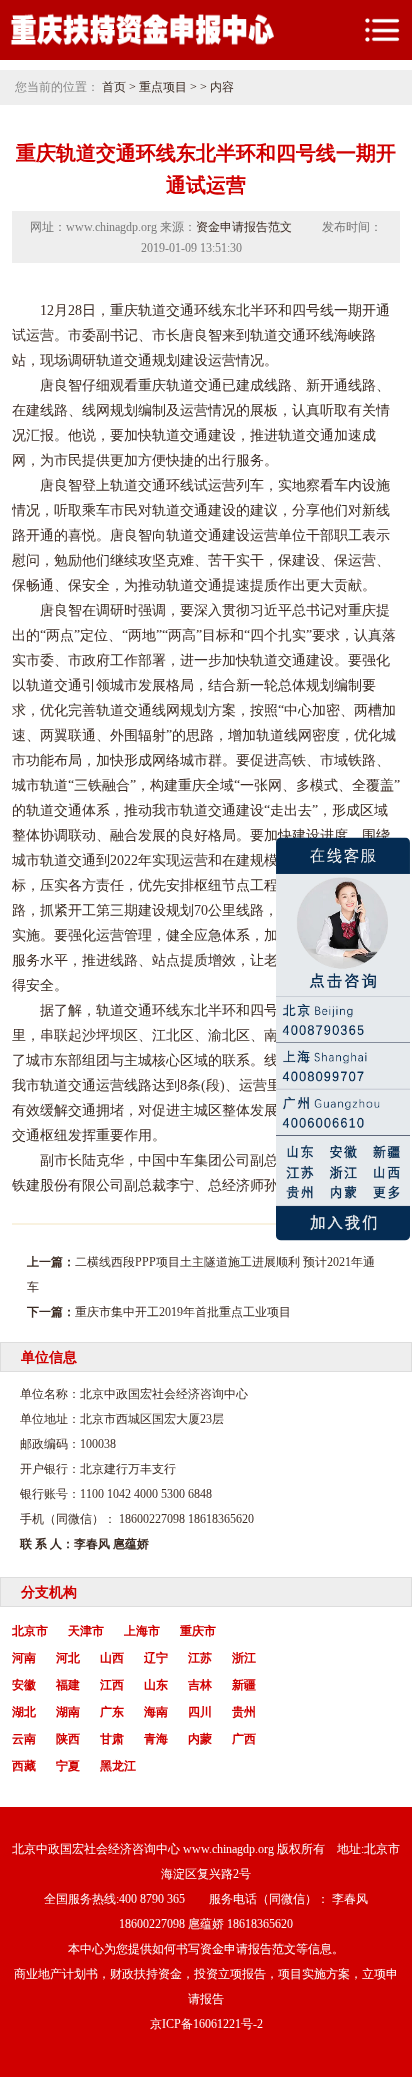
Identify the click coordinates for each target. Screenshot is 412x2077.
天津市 (86, 1631)
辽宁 (156, 1658)
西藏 (24, 1766)
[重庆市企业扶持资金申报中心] (142, 43)
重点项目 (163, 87)
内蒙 (200, 1739)
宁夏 (68, 1766)
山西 (112, 1658)
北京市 (30, 1631)
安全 (96, 585)
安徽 (24, 1685)
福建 (68, 1685)
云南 (24, 1739)
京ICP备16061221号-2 (206, 2024)
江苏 (200, 1658)
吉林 (200, 1685)
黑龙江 (118, 1766)
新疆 (244, 1685)
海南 (156, 1712)
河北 (68, 1658)
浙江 (244, 1658)
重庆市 (198, 1631)
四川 (200, 1712)
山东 (156, 1685)
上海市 (142, 1631)
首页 (114, 87)
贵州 (244, 1712)
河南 (24, 1658)
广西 (244, 1739)
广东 (112, 1712)
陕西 (68, 1739)
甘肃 (112, 1739)
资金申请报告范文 (244, 227)
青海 (156, 1739)
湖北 (24, 1712)
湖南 (68, 1712)
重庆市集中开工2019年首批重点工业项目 (183, 1312)
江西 (112, 1685)
